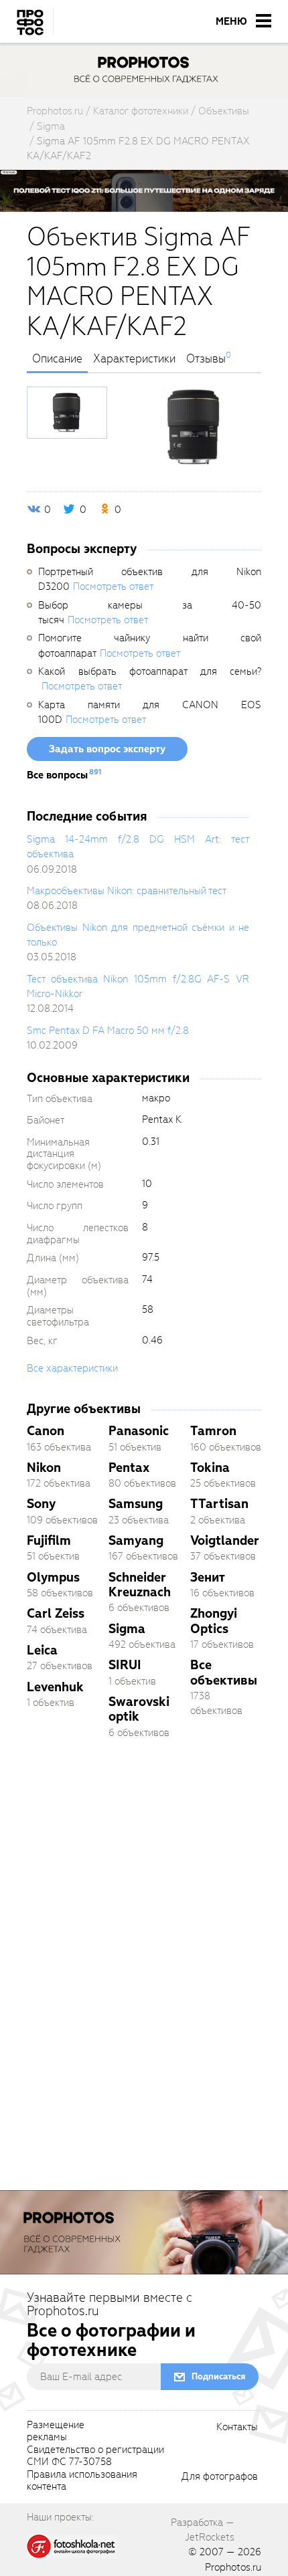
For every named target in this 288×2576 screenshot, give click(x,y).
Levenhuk (55, 1687)
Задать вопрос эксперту (107, 749)
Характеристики (134, 359)
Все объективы (224, 1672)
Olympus (53, 1577)
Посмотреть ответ (113, 586)
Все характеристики (72, 1368)
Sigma (127, 1629)
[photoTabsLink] (67, 413)
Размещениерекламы (56, 2432)
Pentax (129, 1468)
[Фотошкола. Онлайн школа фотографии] (72, 2545)
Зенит (208, 1577)
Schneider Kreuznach (140, 1585)
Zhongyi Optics (214, 1621)
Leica (42, 1650)
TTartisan (219, 1504)
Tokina (210, 1468)
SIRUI (125, 1665)
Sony (41, 1504)
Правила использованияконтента (82, 2481)
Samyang (136, 1540)
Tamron (213, 1431)
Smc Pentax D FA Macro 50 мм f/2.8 (108, 1031)
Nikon (44, 1468)
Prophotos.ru (233, 2567)
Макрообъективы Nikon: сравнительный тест (127, 891)
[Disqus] (144, 1937)
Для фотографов (220, 2477)
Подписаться (218, 2376)
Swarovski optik (139, 1709)
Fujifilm (49, 1540)
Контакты (237, 2428)
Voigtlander (225, 1540)
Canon (46, 1431)
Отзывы (206, 359)
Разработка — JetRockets (203, 2530)
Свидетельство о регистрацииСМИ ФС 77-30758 (95, 2456)
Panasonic (139, 1431)
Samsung (136, 1504)
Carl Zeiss (56, 1613)
